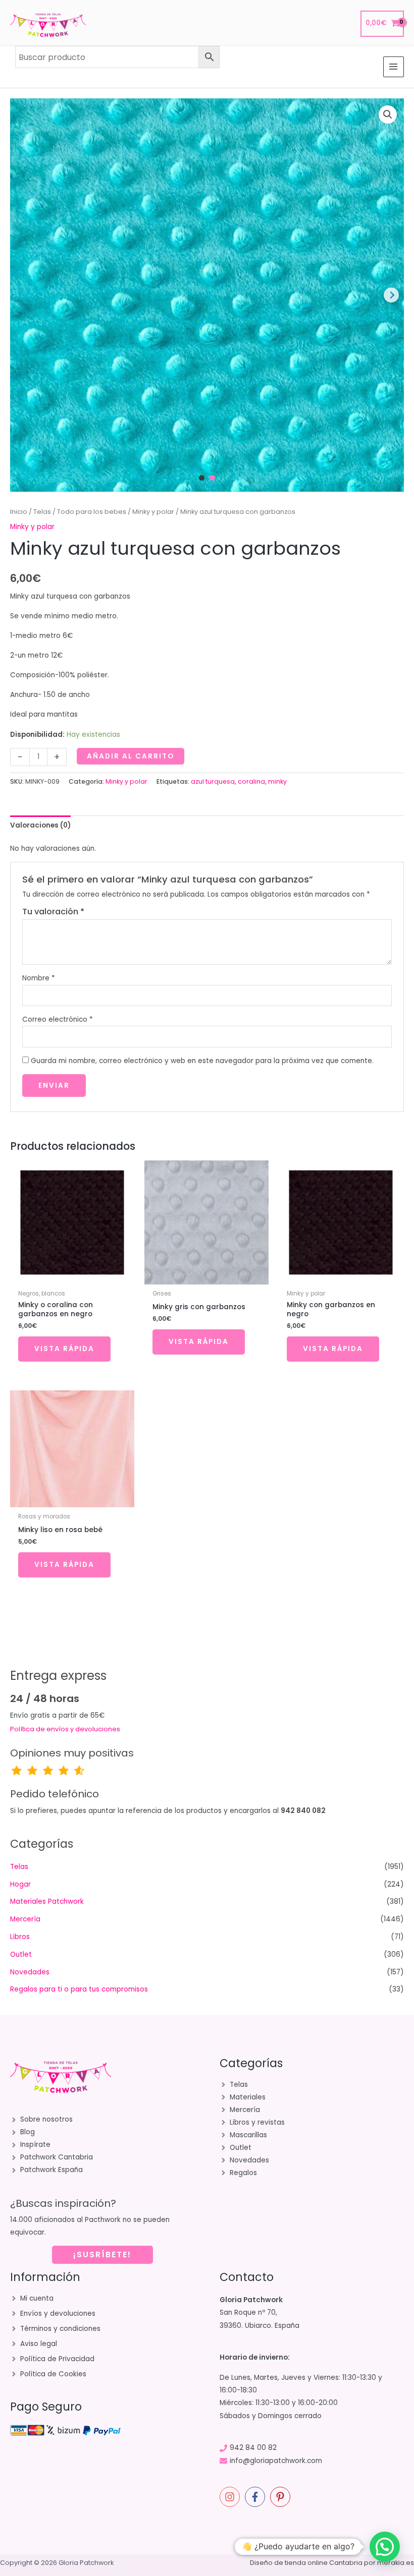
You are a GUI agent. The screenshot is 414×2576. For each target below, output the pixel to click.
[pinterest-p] (282, 2497)
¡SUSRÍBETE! (102, 2255)
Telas (42, 512)
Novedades (30, 1972)
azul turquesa (213, 781)
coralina (251, 781)
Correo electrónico (58, 1019)
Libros (20, 1937)
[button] (388, 114)
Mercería (25, 1919)
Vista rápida (64, 1349)
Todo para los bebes (92, 512)
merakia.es (396, 2563)
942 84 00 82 (253, 2448)
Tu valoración (53, 912)
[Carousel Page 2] (212, 478)
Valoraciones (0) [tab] (40, 825)
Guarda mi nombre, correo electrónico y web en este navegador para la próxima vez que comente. (202, 1061)
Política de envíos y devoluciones (65, 1729)
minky (277, 781)
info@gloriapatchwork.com (276, 2461)
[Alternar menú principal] (394, 67)
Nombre (39, 978)
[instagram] (231, 2497)
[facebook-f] (256, 2497)
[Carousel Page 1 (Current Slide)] (202, 478)
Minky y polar (153, 512)
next (391, 295)
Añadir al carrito (131, 756)
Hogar (20, 1884)
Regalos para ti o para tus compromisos (79, 1989)
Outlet (21, 1954)
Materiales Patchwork (47, 1901)
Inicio (19, 512)
